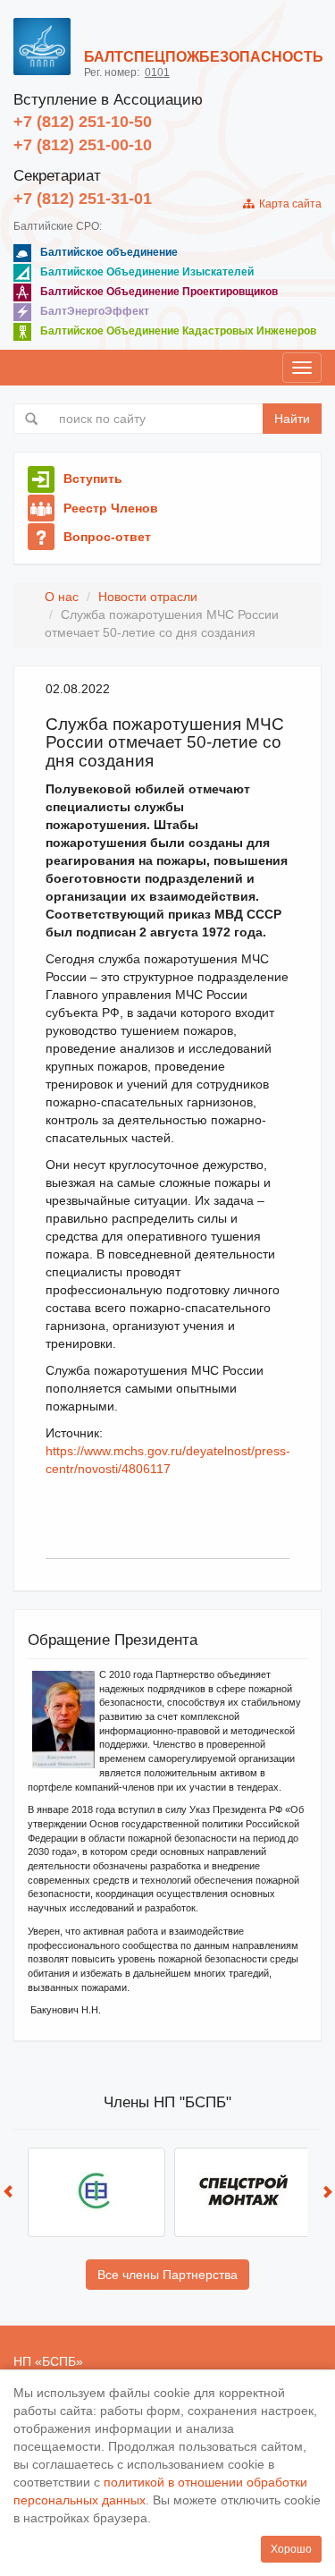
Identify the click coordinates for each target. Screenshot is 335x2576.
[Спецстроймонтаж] (243, 2192)
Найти (292, 419)
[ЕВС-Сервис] (96, 2192)
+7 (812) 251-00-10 (83, 145)
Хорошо (291, 2549)
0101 (157, 72)
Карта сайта (288, 204)
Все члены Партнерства (167, 2275)
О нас (62, 597)
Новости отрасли (148, 597)
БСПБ (59, 2361)
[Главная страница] (42, 47)
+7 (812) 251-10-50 (83, 122)
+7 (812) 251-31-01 (83, 199)
